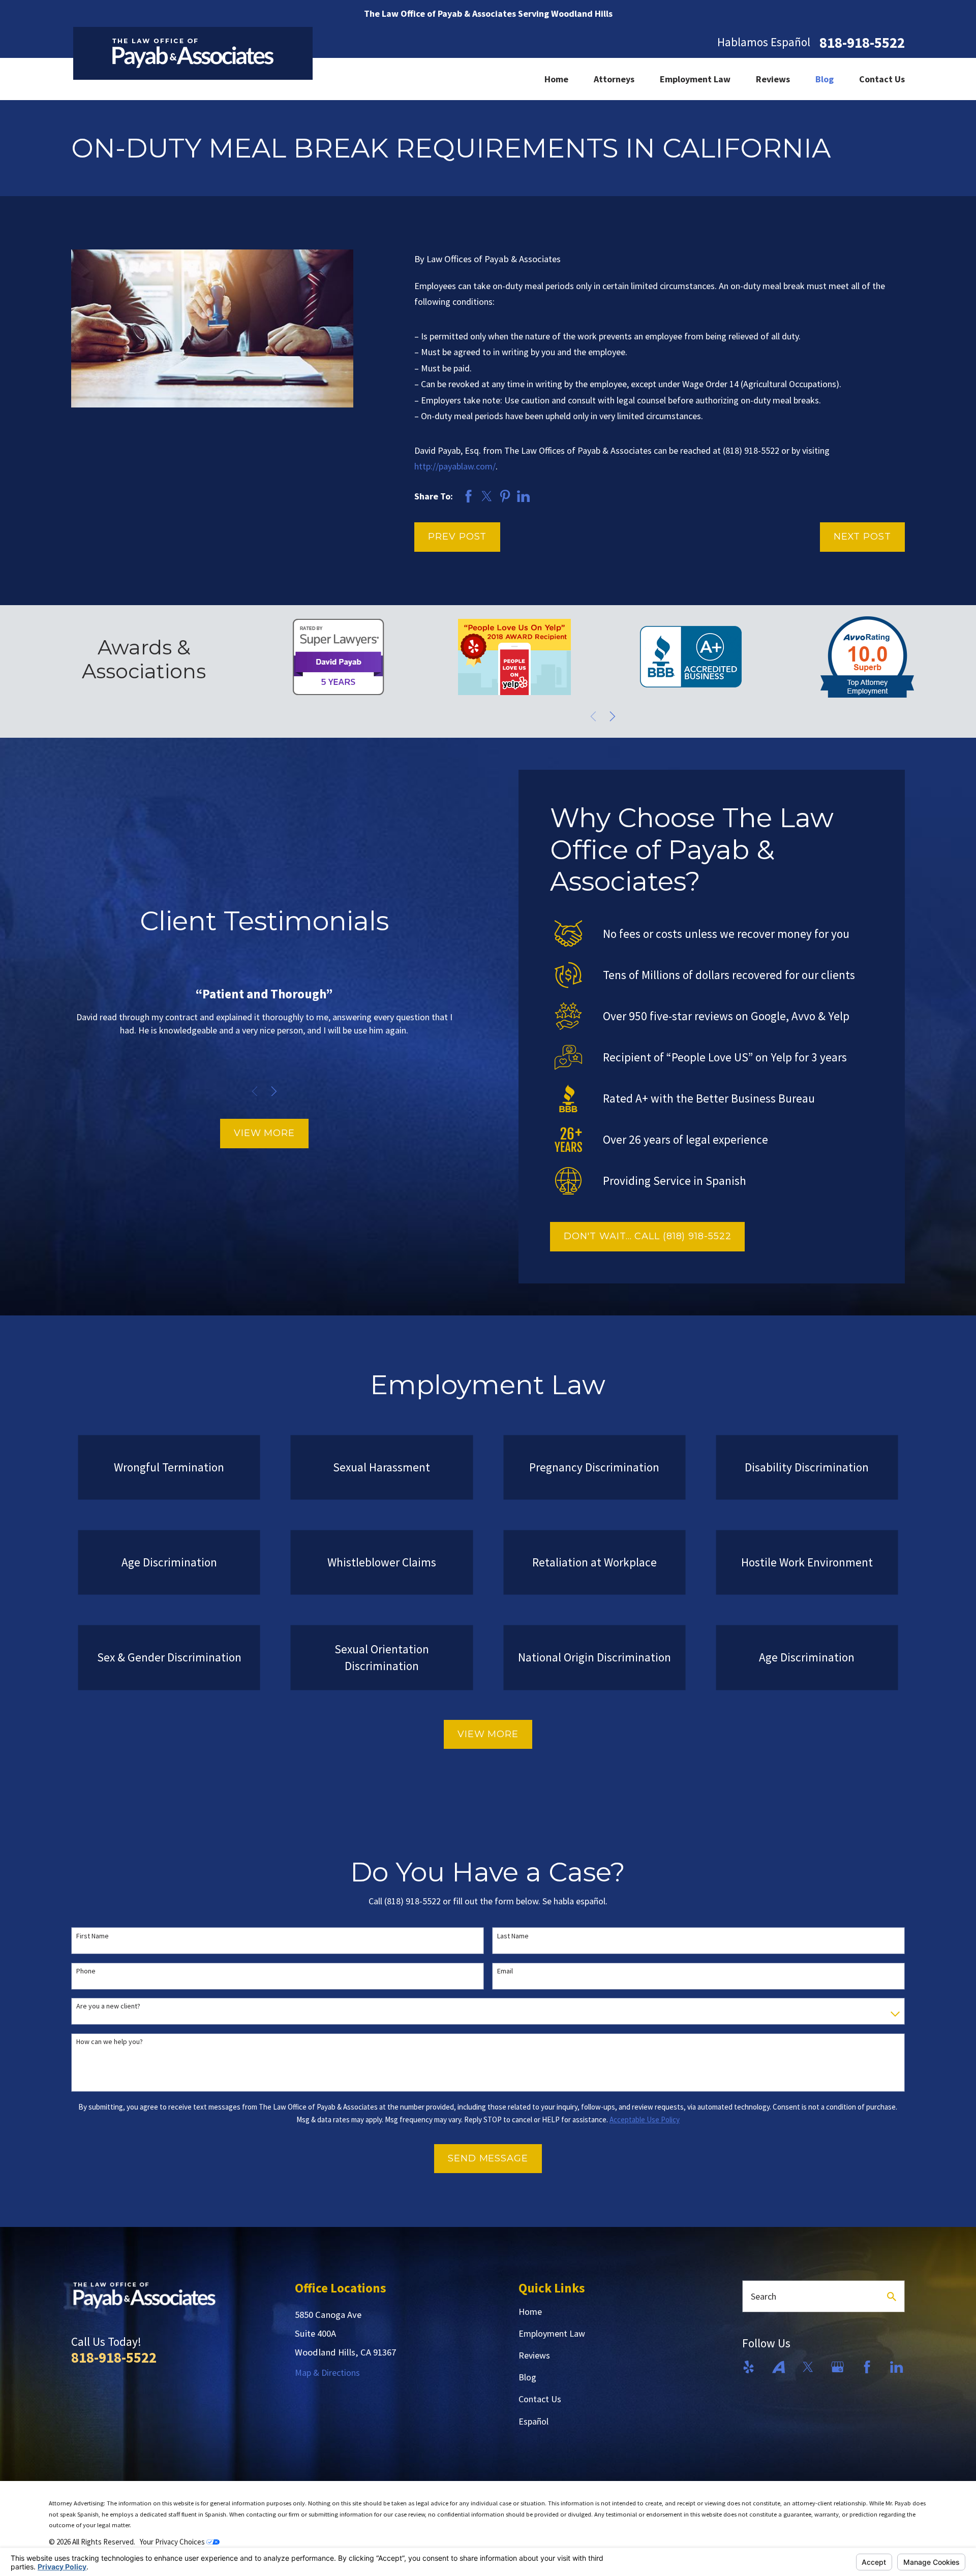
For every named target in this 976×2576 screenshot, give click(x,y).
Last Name (513, 1936)
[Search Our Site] (892, 2297)
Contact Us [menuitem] (882, 79)
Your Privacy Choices (173, 2542)
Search (764, 2296)
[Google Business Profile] (837, 2367)
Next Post (862, 537)
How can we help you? (110, 2042)
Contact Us (540, 2399)
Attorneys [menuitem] (614, 79)
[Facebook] (867, 2367)
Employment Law (552, 2333)
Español (533, 2421)
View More (264, 1133)
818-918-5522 (862, 43)
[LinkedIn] (896, 2367)
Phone (86, 1971)
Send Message (488, 2158)
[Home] (193, 53)
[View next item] (613, 716)
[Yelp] (749, 2367)
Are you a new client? (108, 2006)
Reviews (534, 2355)
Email (505, 1971)
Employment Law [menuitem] (695, 79)
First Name (93, 1936)
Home (530, 2312)
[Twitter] (808, 2367)
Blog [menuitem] (825, 79)
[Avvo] (779, 2367)
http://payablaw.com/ (455, 466)
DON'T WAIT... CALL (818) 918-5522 (648, 1236)
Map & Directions (327, 2373)
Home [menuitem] (556, 79)
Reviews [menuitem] (773, 79)
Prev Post (457, 537)
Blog (527, 2377)
